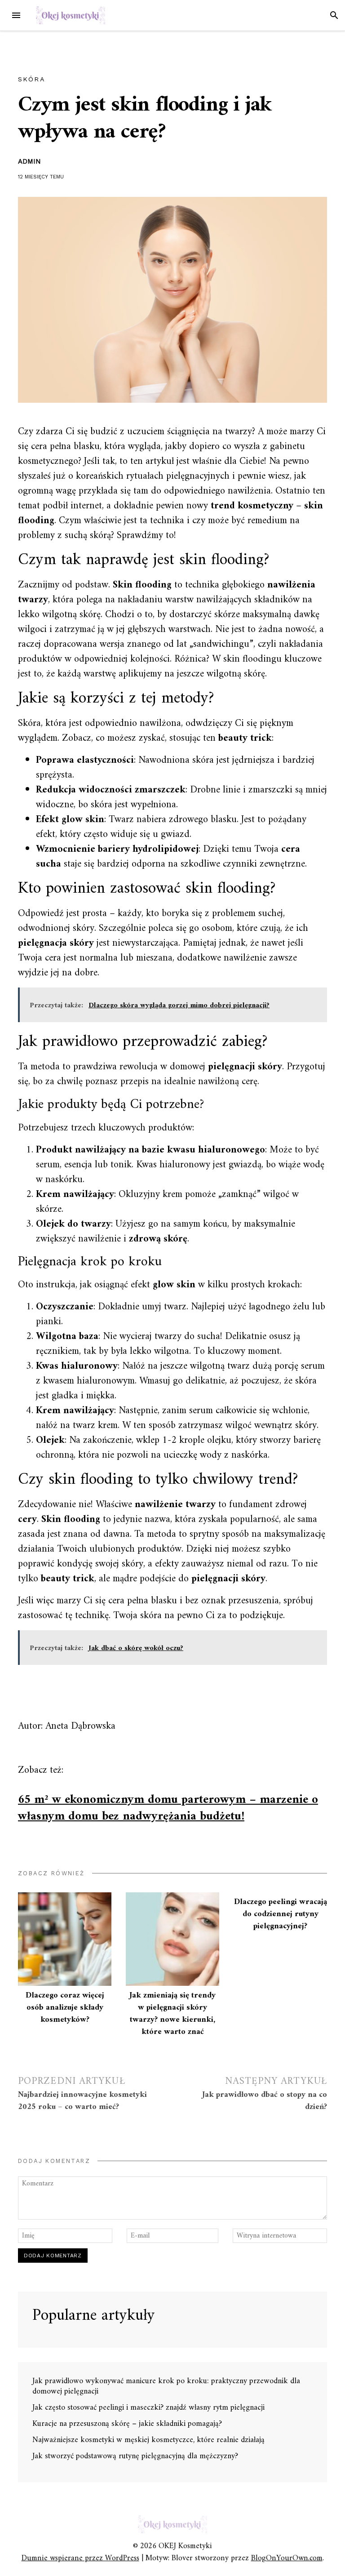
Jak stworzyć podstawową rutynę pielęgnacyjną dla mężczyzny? (135, 2456)
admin (29, 161)
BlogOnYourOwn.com (287, 2558)
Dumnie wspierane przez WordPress (80, 2558)
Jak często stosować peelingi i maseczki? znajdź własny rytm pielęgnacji (148, 2408)
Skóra (32, 79)
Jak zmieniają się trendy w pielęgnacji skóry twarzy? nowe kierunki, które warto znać (172, 2014)
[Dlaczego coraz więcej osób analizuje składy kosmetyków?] (65, 1939)
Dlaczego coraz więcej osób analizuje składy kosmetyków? (65, 2008)
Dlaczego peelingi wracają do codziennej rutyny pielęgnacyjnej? (281, 1914)
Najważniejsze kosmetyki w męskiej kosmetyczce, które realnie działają (148, 2440)
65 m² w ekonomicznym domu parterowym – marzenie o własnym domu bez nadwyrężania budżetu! (168, 1808)
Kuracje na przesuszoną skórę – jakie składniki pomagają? (127, 2424)
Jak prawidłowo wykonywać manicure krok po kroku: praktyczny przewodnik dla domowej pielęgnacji (166, 2386)
